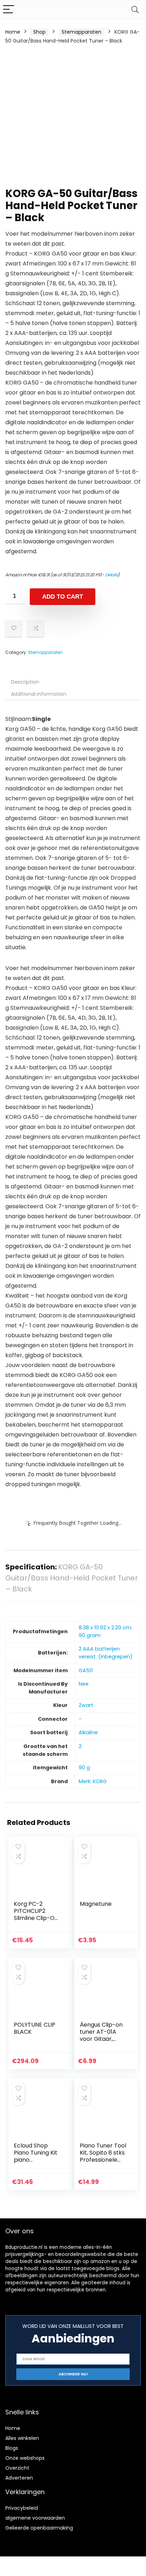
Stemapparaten (82, 32)
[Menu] (9, 10)
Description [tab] (25, 682)
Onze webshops (25, 2458)
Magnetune (96, 1904)
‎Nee (84, 1684)
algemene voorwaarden (35, 2518)
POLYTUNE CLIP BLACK (35, 2028)
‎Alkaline (88, 1732)
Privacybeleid (22, 2508)
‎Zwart (86, 1705)
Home (13, 32)
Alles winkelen (22, 2438)
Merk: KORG (93, 1781)
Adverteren (19, 2478)
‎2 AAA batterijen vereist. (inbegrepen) (106, 1653)
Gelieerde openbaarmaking (39, 2528)
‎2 (80, 1746)
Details (112, 575)
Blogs (12, 2448)
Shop (40, 32)
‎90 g (84, 1768)
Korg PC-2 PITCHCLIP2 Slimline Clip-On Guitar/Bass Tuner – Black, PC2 (36, 1922)
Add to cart (63, 597)
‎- (80, 1719)
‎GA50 (86, 1670)
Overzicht (17, 2468)
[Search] (135, 10)
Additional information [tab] (39, 694)
